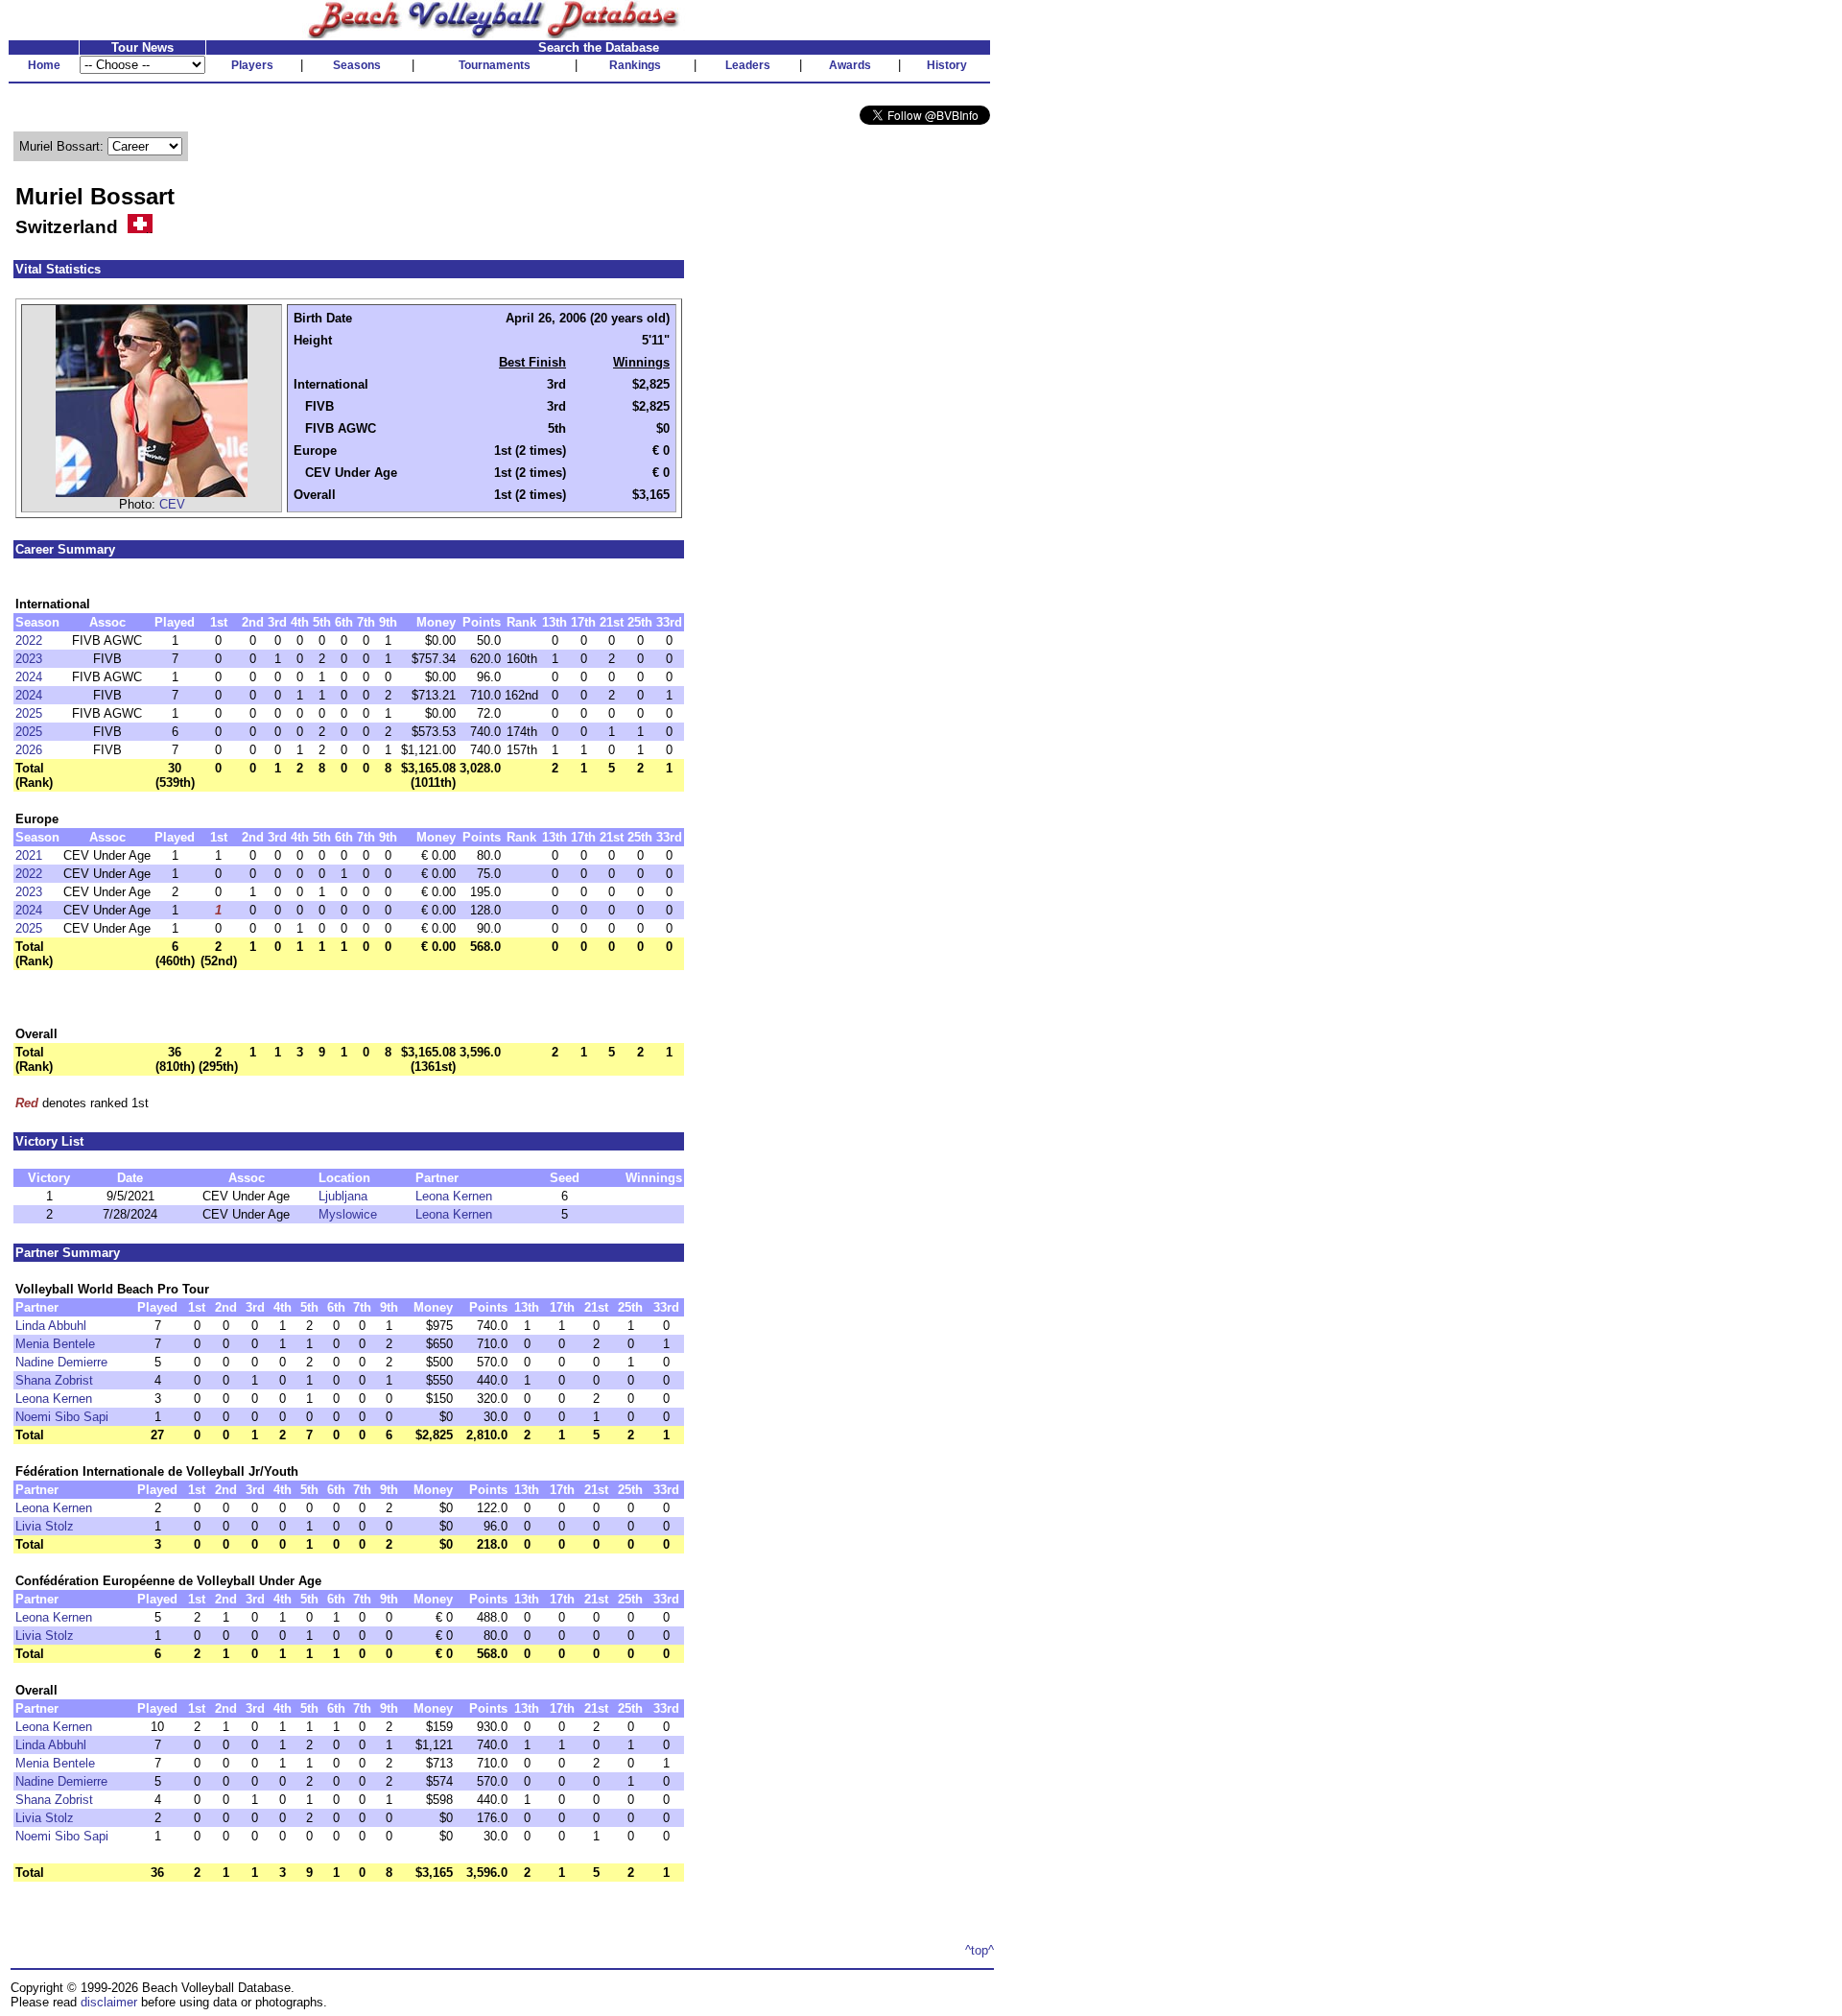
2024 (29, 677)
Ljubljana (343, 1196)
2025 (29, 713)
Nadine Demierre (61, 1362)
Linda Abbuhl (51, 1326)
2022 (29, 640)
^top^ (980, 1950)
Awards (850, 65)
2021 (29, 855)
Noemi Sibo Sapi (62, 1417)
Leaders (748, 65)
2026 (29, 750)
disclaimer (109, 2002)
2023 (29, 659)
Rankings (635, 65)
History (947, 65)
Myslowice (348, 1214)
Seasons (357, 65)
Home (44, 65)
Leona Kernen (454, 1196)
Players (252, 65)
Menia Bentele (55, 1344)
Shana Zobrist (54, 1380)
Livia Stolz (45, 1526)
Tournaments (495, 65)
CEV (172, 504)
